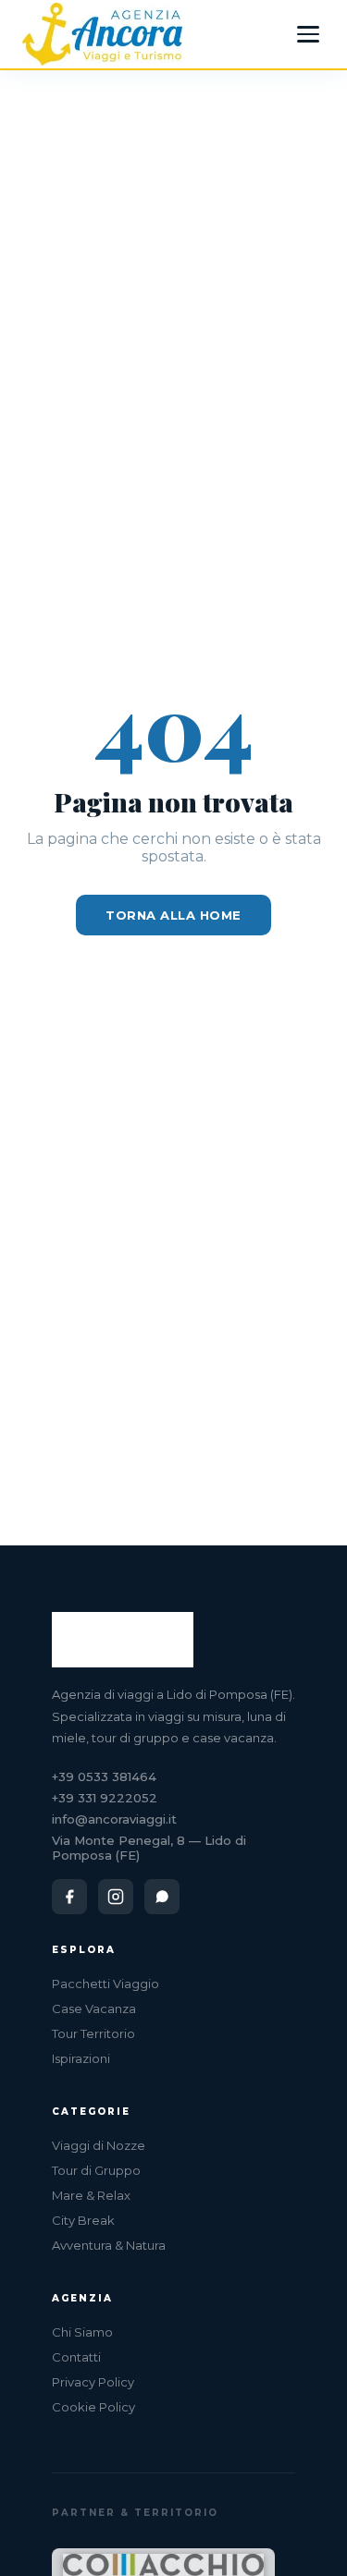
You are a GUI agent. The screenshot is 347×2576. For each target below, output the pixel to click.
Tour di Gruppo (96, 2170)
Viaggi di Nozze (99, 2145)
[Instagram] (116, 1897)
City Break (83, 2220)
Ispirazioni (81, 2058)
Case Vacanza (94, 2008)
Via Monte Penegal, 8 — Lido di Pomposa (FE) (149, 1848)
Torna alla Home (173, 915)
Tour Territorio (93, 2033)
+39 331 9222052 (105, 1798)
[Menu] (308, 34)
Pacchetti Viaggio (105, 1984)
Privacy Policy (93, 2382)
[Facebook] (69, 1897)
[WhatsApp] (162, 1897)
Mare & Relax (91, 2195)
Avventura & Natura (109, 2245)
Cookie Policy (93, 2407)
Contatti (76, 2357)
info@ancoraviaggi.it (114, 1819)
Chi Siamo (82, 2332)
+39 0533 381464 (104, 1776)
